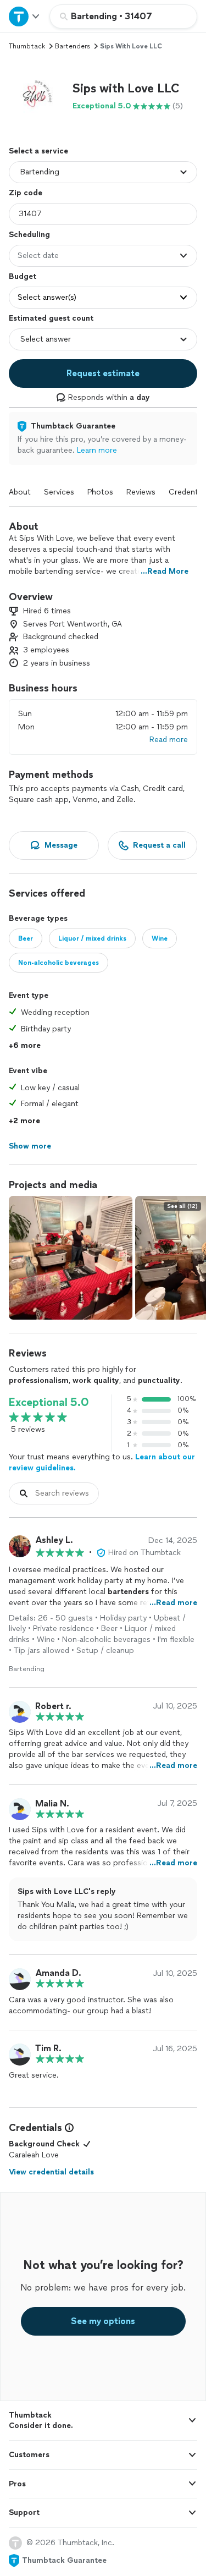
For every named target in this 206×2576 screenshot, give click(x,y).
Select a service (38, 151)
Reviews (141, 492)
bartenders (73, 46)
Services (59, 492)
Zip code (26, 193)
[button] (36, 96)
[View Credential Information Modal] (68, 2128)
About (20, 492)
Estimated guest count (51, 318)
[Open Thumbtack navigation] (25, 16)
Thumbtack (27, 46)
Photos (100, 492)
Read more (169, 740)
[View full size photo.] (71, 1258)
